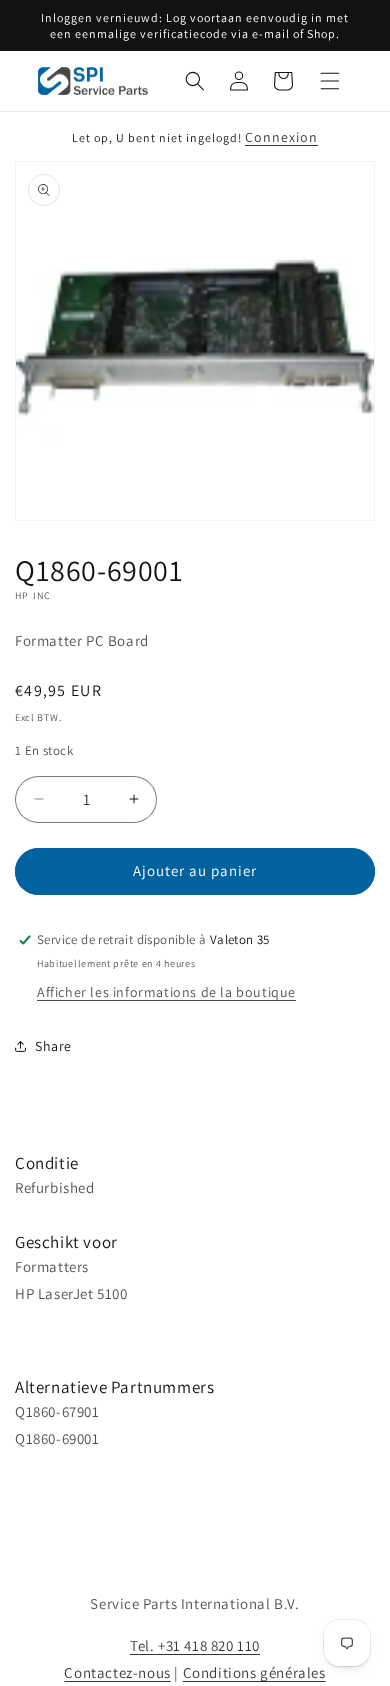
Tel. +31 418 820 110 (195, 1645)
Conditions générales (254, 1672)
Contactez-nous (117, 1672)
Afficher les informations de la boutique (166, 992)
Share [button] (53, 1046)
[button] (195, 81)
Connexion (281, 137)
